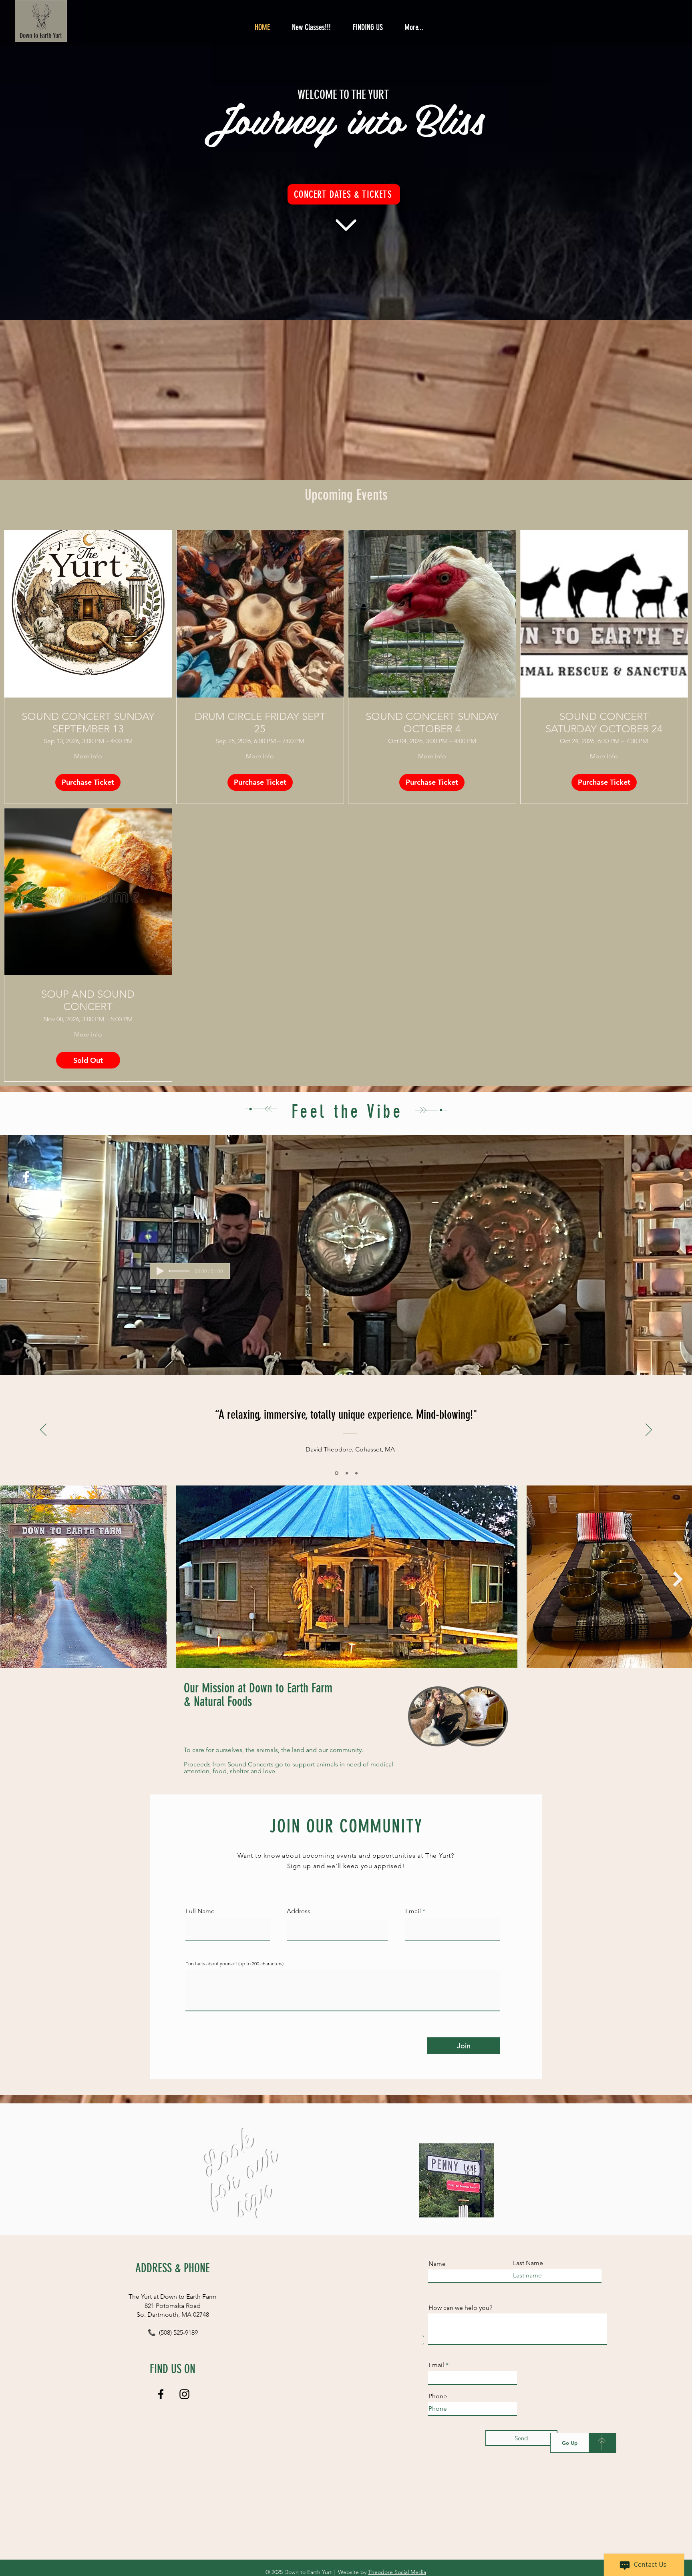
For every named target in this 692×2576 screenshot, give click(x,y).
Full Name (200, 1911)
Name (437, 2264)
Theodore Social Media (397, 2572)
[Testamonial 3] (356, 1473)
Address (299, 1911)
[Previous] (43, 1430)
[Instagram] (26, 1199)
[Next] (649, 1430)
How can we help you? (460, 2308)
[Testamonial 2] (346, 1473)
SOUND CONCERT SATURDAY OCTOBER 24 (604, 723)
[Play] (160, 1271)
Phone (438, 2396)
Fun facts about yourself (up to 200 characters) (234, 1964)
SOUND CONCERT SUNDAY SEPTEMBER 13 (88, 723)
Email (413, 1911)
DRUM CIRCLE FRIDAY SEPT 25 (260, 723)
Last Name (528, 2263)
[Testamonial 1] (336, 1473)
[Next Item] (678, 1579)
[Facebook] (26, 1177)
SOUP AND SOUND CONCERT (88, 1000)
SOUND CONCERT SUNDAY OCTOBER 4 (432, 723)
